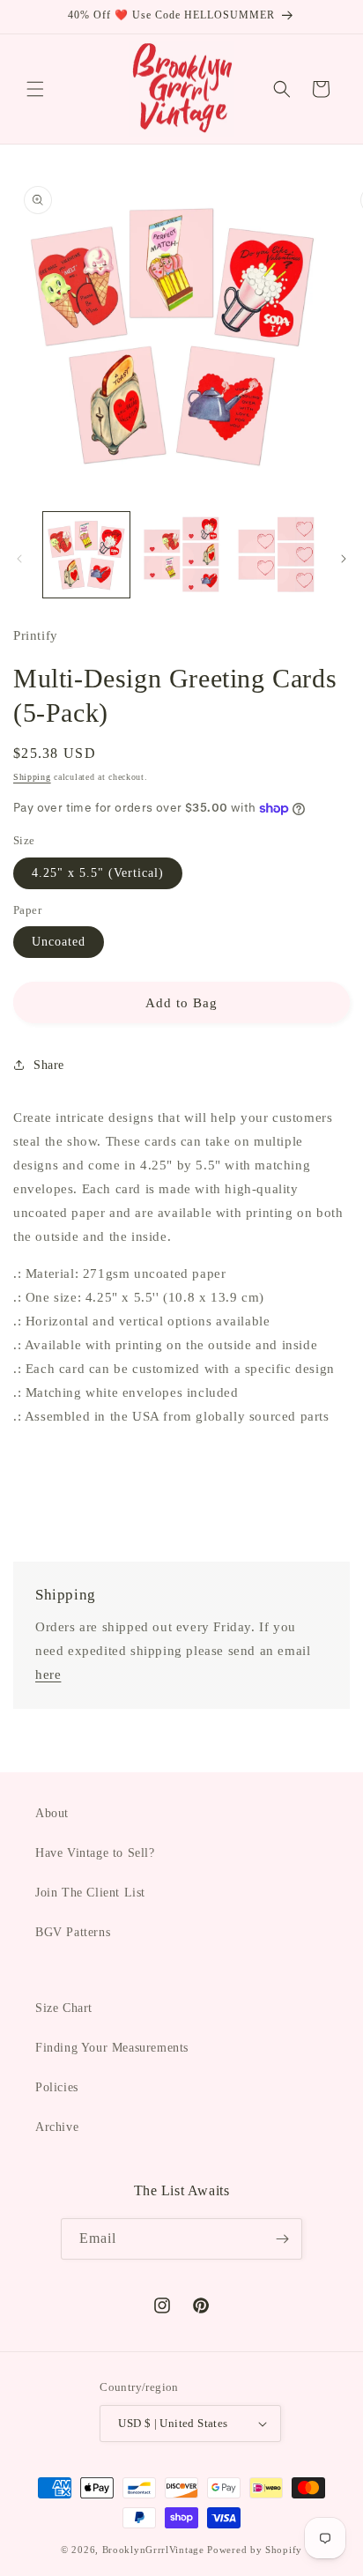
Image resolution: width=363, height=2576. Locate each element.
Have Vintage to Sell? (95, 1853)
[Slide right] (344, 559)
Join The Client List (90, 1893)
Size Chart (64, 2008)
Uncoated (59, 942)
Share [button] (49, 1065)
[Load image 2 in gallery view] (181, 555)
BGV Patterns (73, 1932)
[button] (35, 89)
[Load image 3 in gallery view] (276, 555)
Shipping (32, 777)
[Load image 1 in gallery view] (86, 555)
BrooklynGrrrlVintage (153, 2550)
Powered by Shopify (255, 2550)
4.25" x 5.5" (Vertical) (98, 873)
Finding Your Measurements (112, 2048)
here (48, 1674)
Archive (57, 2127)
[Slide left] (19, 559)
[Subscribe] (282, 2239)
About (52, 1813)
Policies (57, 2087)
